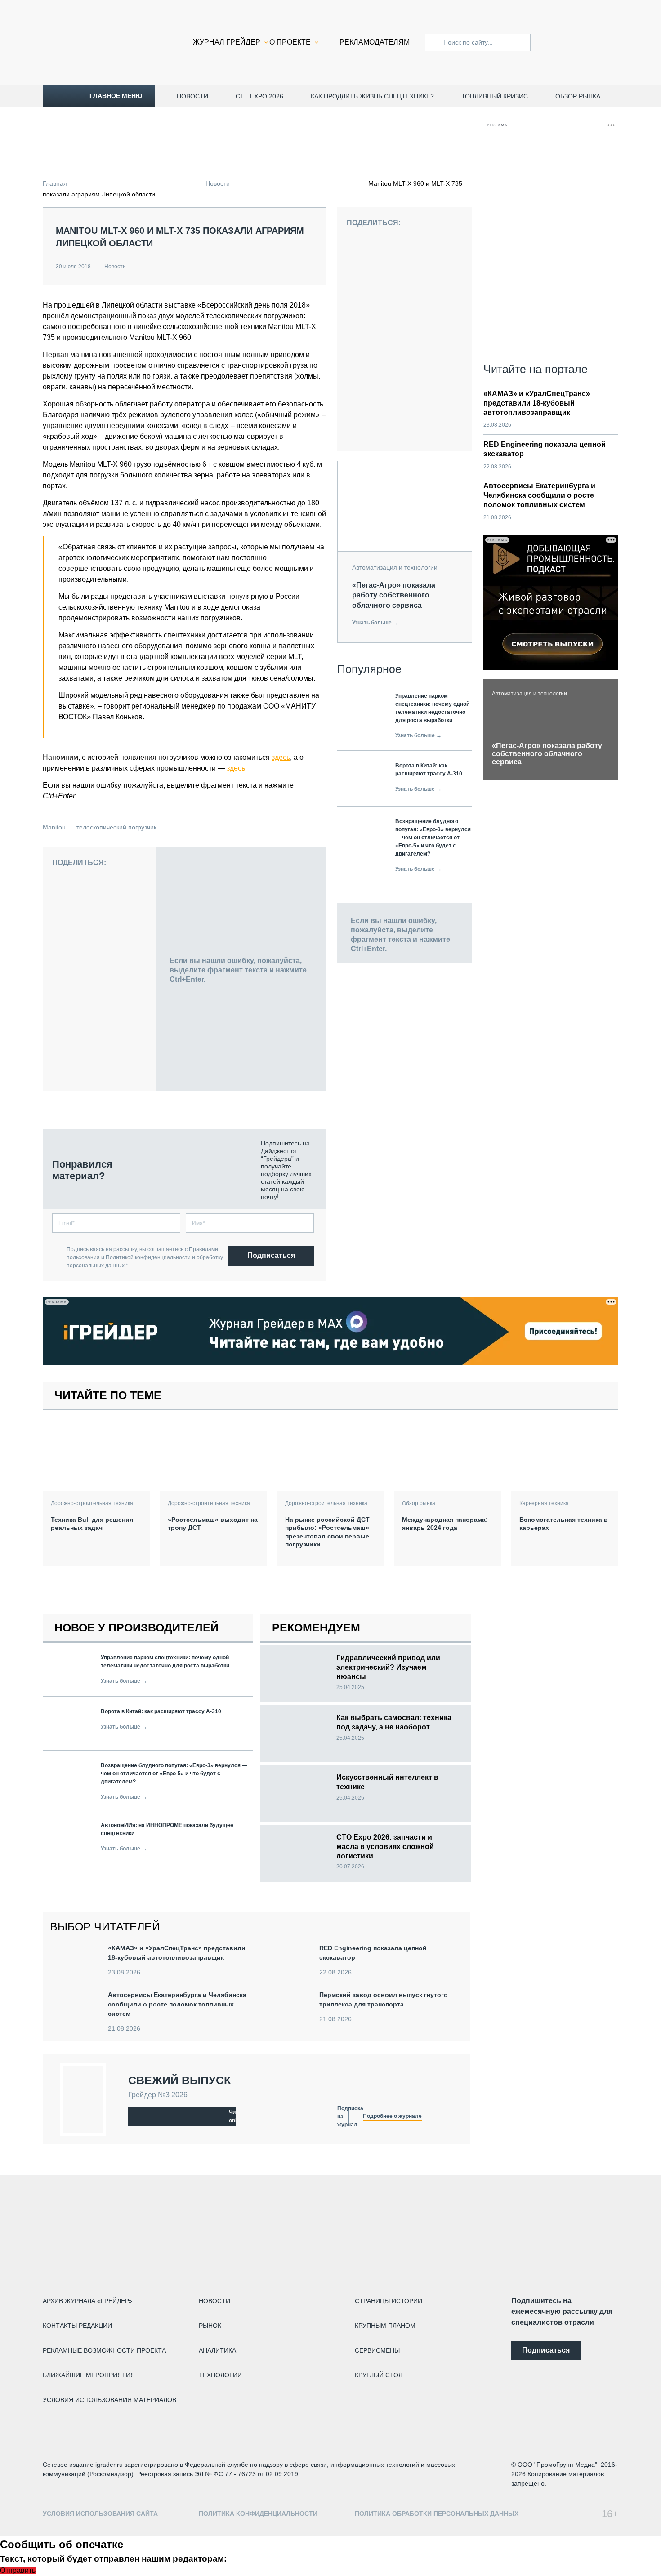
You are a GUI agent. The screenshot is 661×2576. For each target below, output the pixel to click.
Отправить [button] (18, 2570)
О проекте (290, 42)
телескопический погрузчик (116, 827)
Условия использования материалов (109, 2400)
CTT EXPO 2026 (259, 96)
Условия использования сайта (100, 2514)
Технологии (220, 2375)
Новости (192, 96)
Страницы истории (389, 2301)
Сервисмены (377, 2350)
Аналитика (217, 2350)
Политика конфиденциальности (258, 2514)
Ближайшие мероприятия (89, 2375)
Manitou (54, 827)
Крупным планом (385, 2326)
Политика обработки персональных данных (437, 2514)
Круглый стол (379, 2375)
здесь (281, 757)
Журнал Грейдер (227, 42)
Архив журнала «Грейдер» (87, 2301)
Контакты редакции (77, 2326)
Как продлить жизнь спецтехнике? (372, 96)
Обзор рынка (578, 96)
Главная (55, 183)
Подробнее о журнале (392, 2116)
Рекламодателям (375, 42)
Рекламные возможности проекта (104, 2350)
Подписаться (271, 1255)
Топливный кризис (495, 96)
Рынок (210, 2326)
